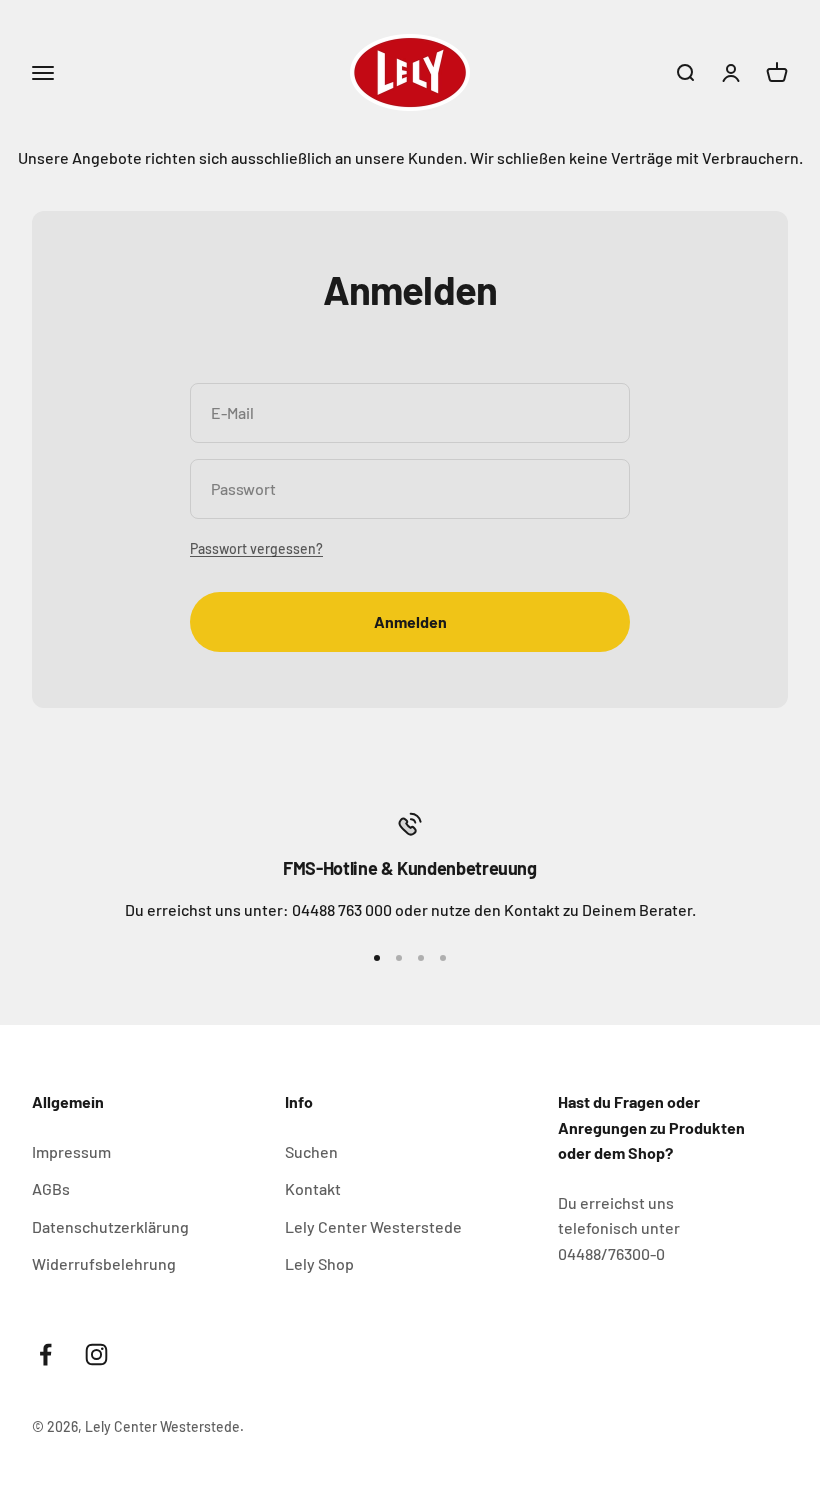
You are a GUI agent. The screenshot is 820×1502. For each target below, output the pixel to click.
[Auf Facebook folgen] (45, 1354)
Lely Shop (319, 1263)
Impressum (71, 1151)
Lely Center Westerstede (373, 1226)
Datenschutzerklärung (110, 1226)
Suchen (311, 1151)
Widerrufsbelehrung (104, 1263)
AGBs (51, 1188)
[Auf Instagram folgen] (96, 1354)
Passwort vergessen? (256, 548)
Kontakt (313, 1188)
